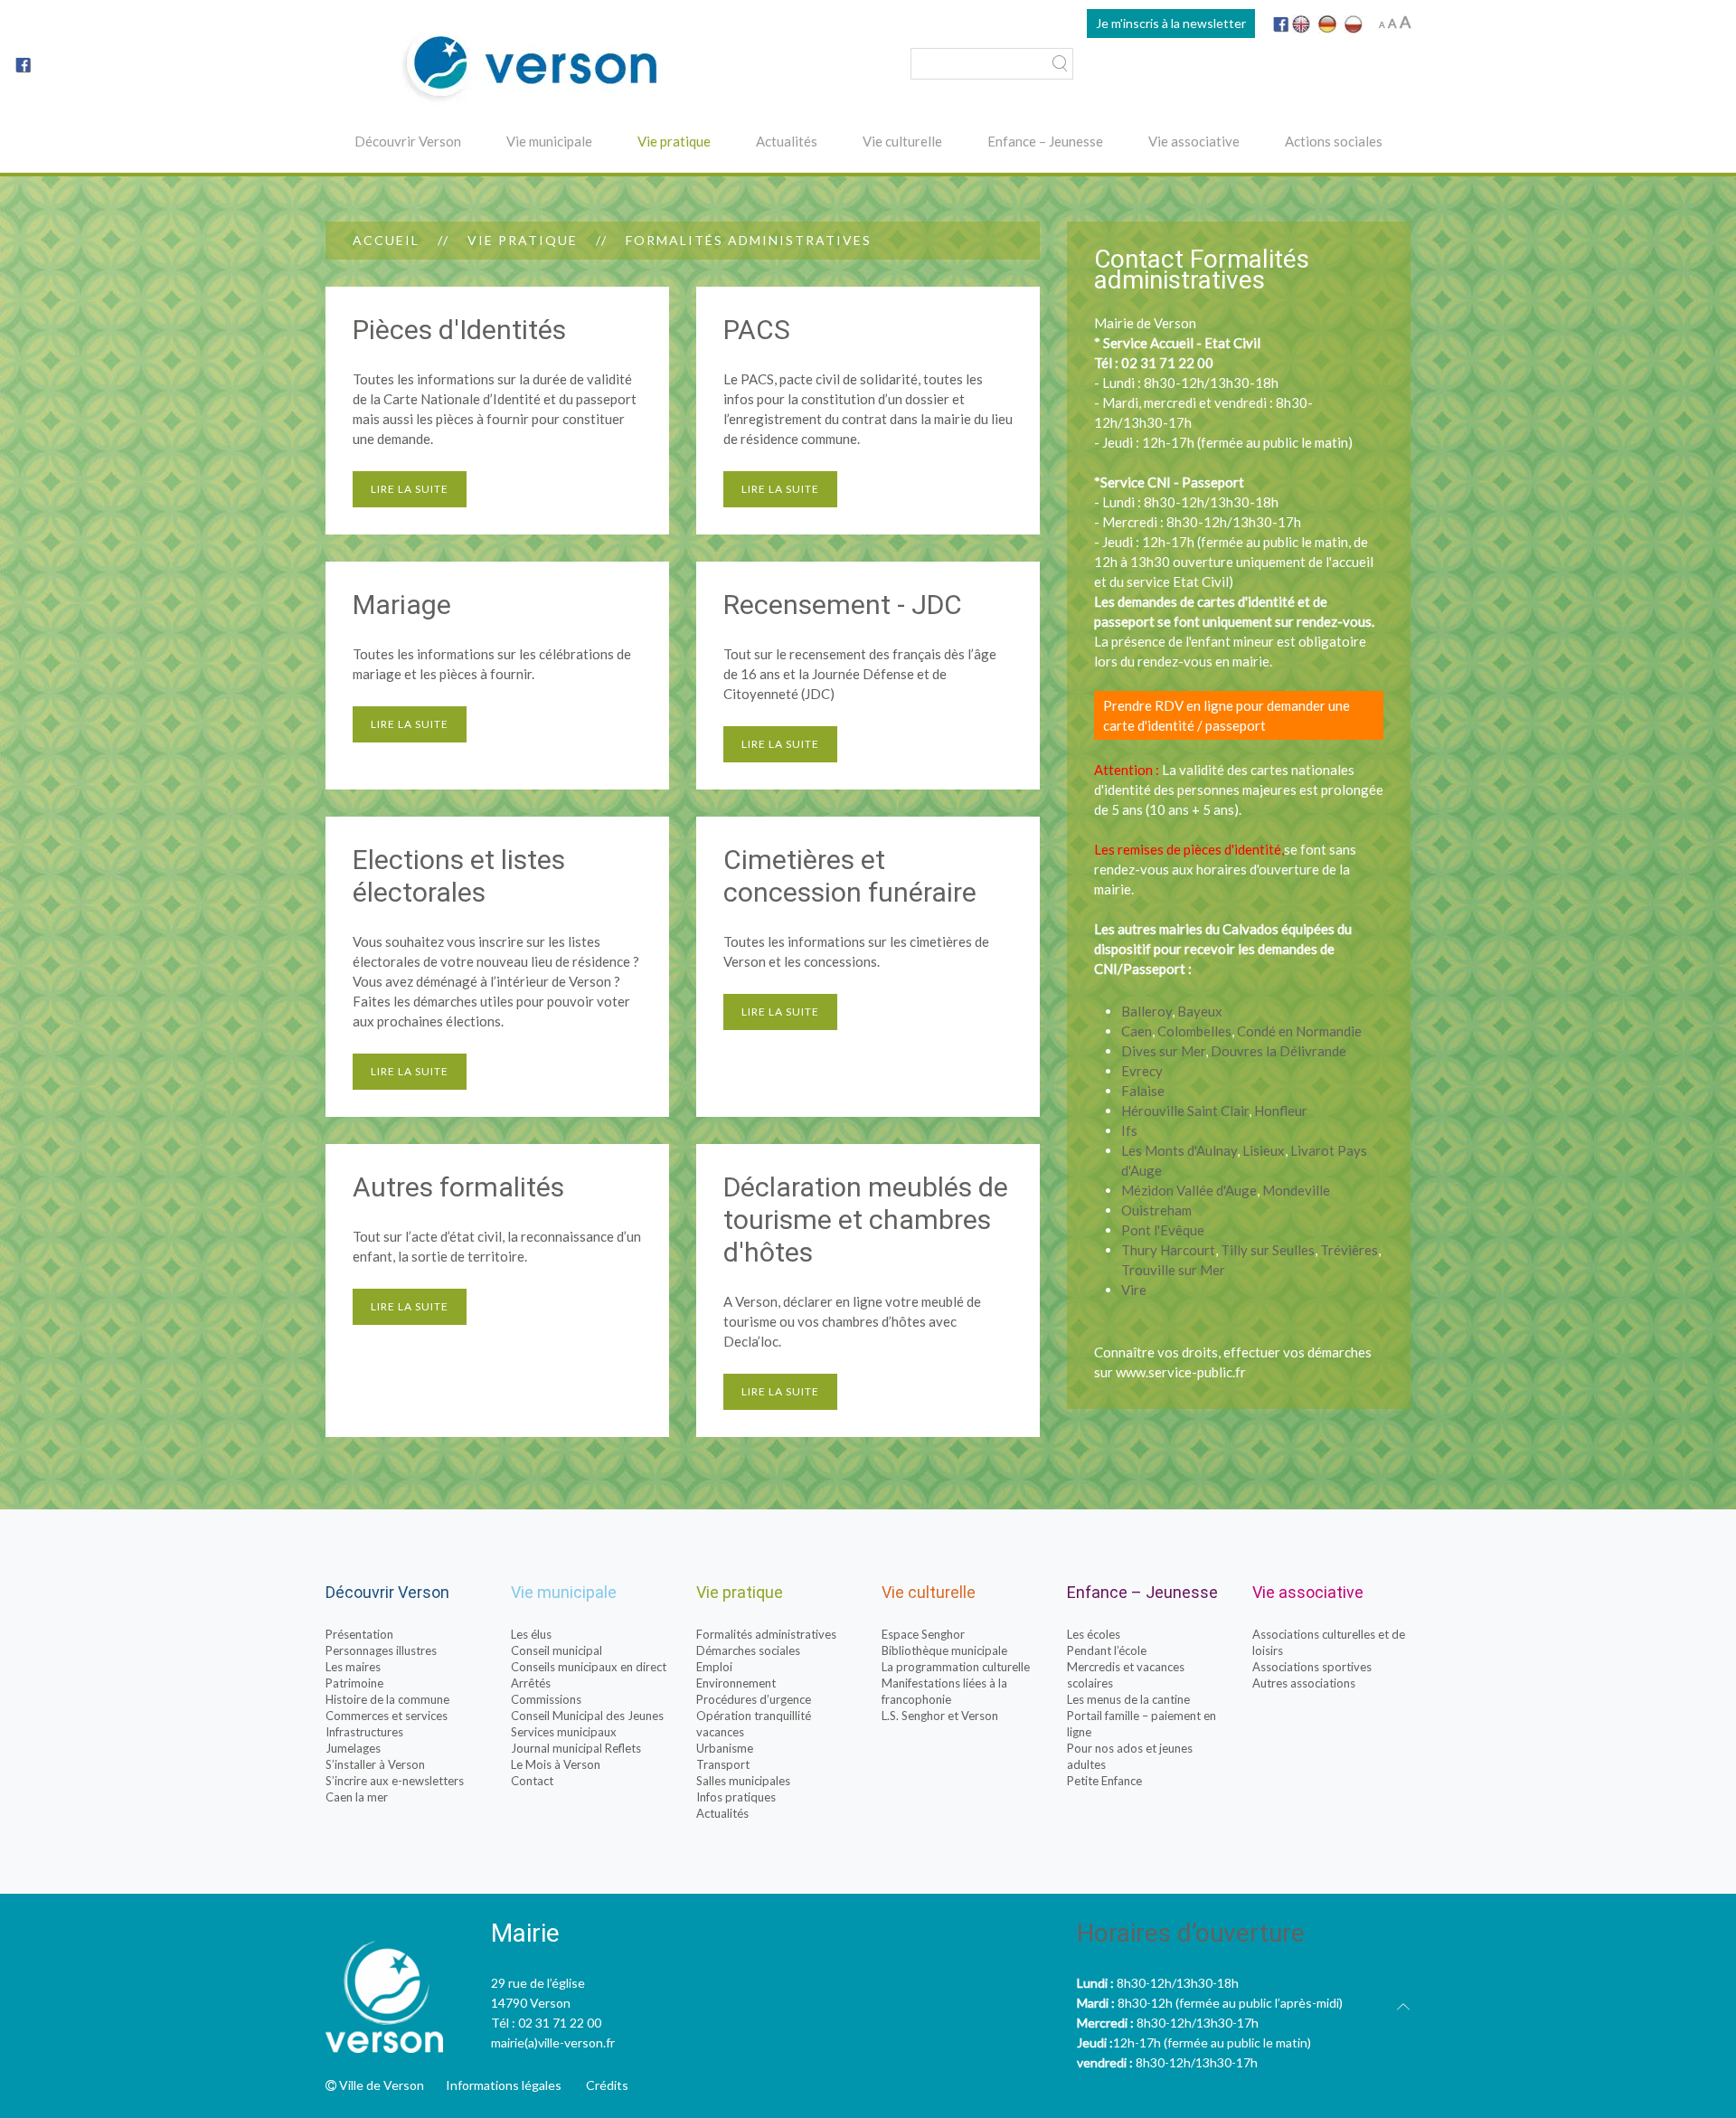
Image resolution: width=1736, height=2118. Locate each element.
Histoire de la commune (387, 1699)
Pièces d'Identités (459, 330)
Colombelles (1194, 1031)
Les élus (531, 1634)
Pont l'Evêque (1163, 1230)
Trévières (1349, 1250)
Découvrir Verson (408, 141)
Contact (532, 1781)
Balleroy (1146, 1011)
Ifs (1129, 1130)
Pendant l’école (1107, 1650)
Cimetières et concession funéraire (850, 876)
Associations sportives (1312, 1667)
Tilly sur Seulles (1268, 1250)
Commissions (546, 1699)
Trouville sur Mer (1173, 1270)
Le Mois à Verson (556, 1764)
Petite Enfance (1104, 1781)
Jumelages (353, 1748)
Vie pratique (674, 141)
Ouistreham (1156, 1210)
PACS (757, 330)
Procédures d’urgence (754, 1699)
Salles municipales (743, 1781)
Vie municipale (549, 141)
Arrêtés (531, 1683)
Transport (723, 1764)
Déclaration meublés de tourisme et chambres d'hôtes (866, 1220)
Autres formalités (458, 1187)
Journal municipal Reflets (576, 1748)
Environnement (736, 1683)
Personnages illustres (381, 1650)
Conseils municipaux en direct (589, 1667)
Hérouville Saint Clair (1185, 1111)
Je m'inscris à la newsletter (1171, 23)
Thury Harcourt (1168, 1250)
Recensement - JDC (843, 605)
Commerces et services (387, 1716)
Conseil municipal (557, 1650)
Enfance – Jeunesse (1045, 141)
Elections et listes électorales (459, 876)
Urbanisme (725, 1748)
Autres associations (1304, 1683)
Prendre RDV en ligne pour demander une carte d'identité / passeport (1227, 715)
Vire (1134, 1290)
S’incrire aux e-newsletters (395, 1781)
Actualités (787, 141)
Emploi (714, 1667)
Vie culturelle (902, 141)
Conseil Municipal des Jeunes (587, 1716)
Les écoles (1094, 1634)
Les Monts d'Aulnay (1179, 1150)
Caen (1137, 1031)
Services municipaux (564, 1732)
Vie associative (1194, 141)
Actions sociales (1334, 141)
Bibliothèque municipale (944, 1650)
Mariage (402, 605)
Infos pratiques (736, 1797)
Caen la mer (357, 1797)
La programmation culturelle (956, 1667)
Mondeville (1296, 1190)
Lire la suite (410, 489)
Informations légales (504, 2085)
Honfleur (1281, 1111)
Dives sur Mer (1163, 1051)
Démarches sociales (748, 1650)
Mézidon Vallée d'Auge (1189, 1190)
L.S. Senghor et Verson (940, 1716)
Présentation (359, 1634)
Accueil (386, 240)
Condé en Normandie (1299, 1031)
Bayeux (1200, 1011)
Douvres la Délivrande (1278, 1051)
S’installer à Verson (375, 1764)
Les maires (353, 1667)
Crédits (607, 2085)
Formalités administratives (766, 1634)
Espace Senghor (923, 1634)
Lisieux (1264, 1150)
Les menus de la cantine (1128, 1699)
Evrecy (1142, 1071)
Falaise (1143, 1091)
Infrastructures (364, 1732)
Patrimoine (354, 1683)
